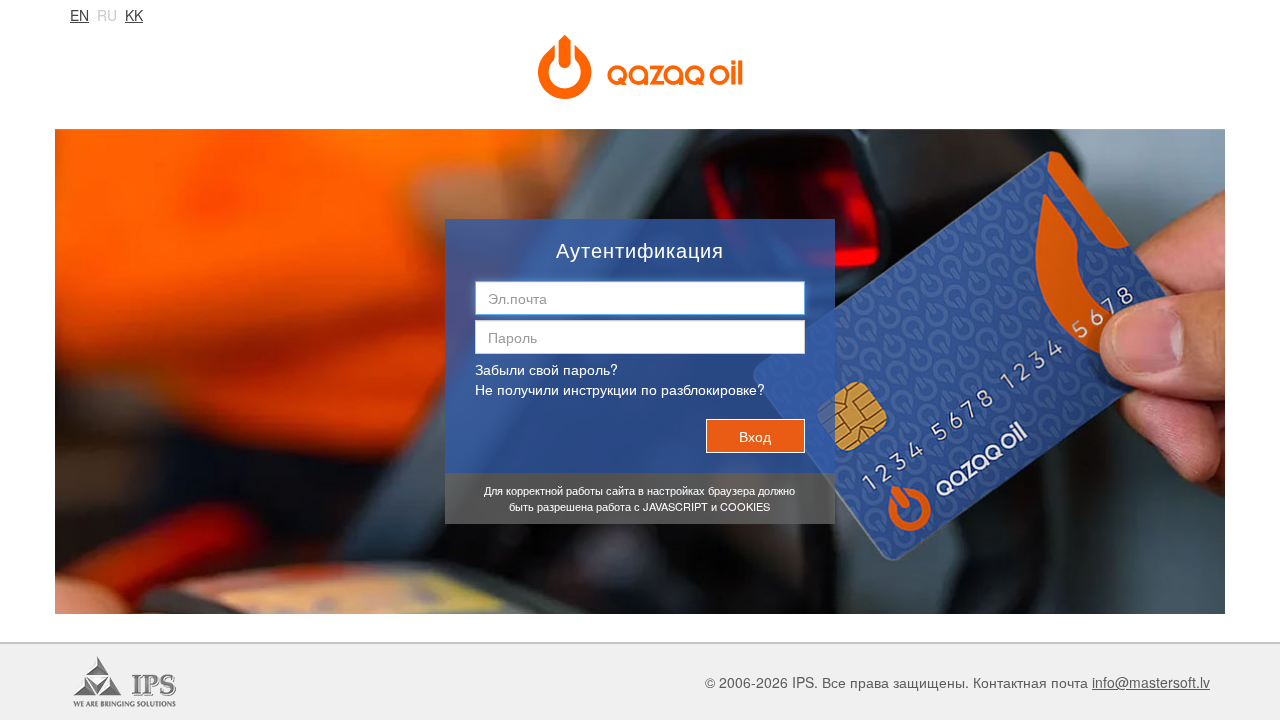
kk (134, 15)
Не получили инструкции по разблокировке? (620, 389)
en (79, 15)
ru (107, 15)
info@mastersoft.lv (1151, 682)
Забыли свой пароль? (546, 369)
